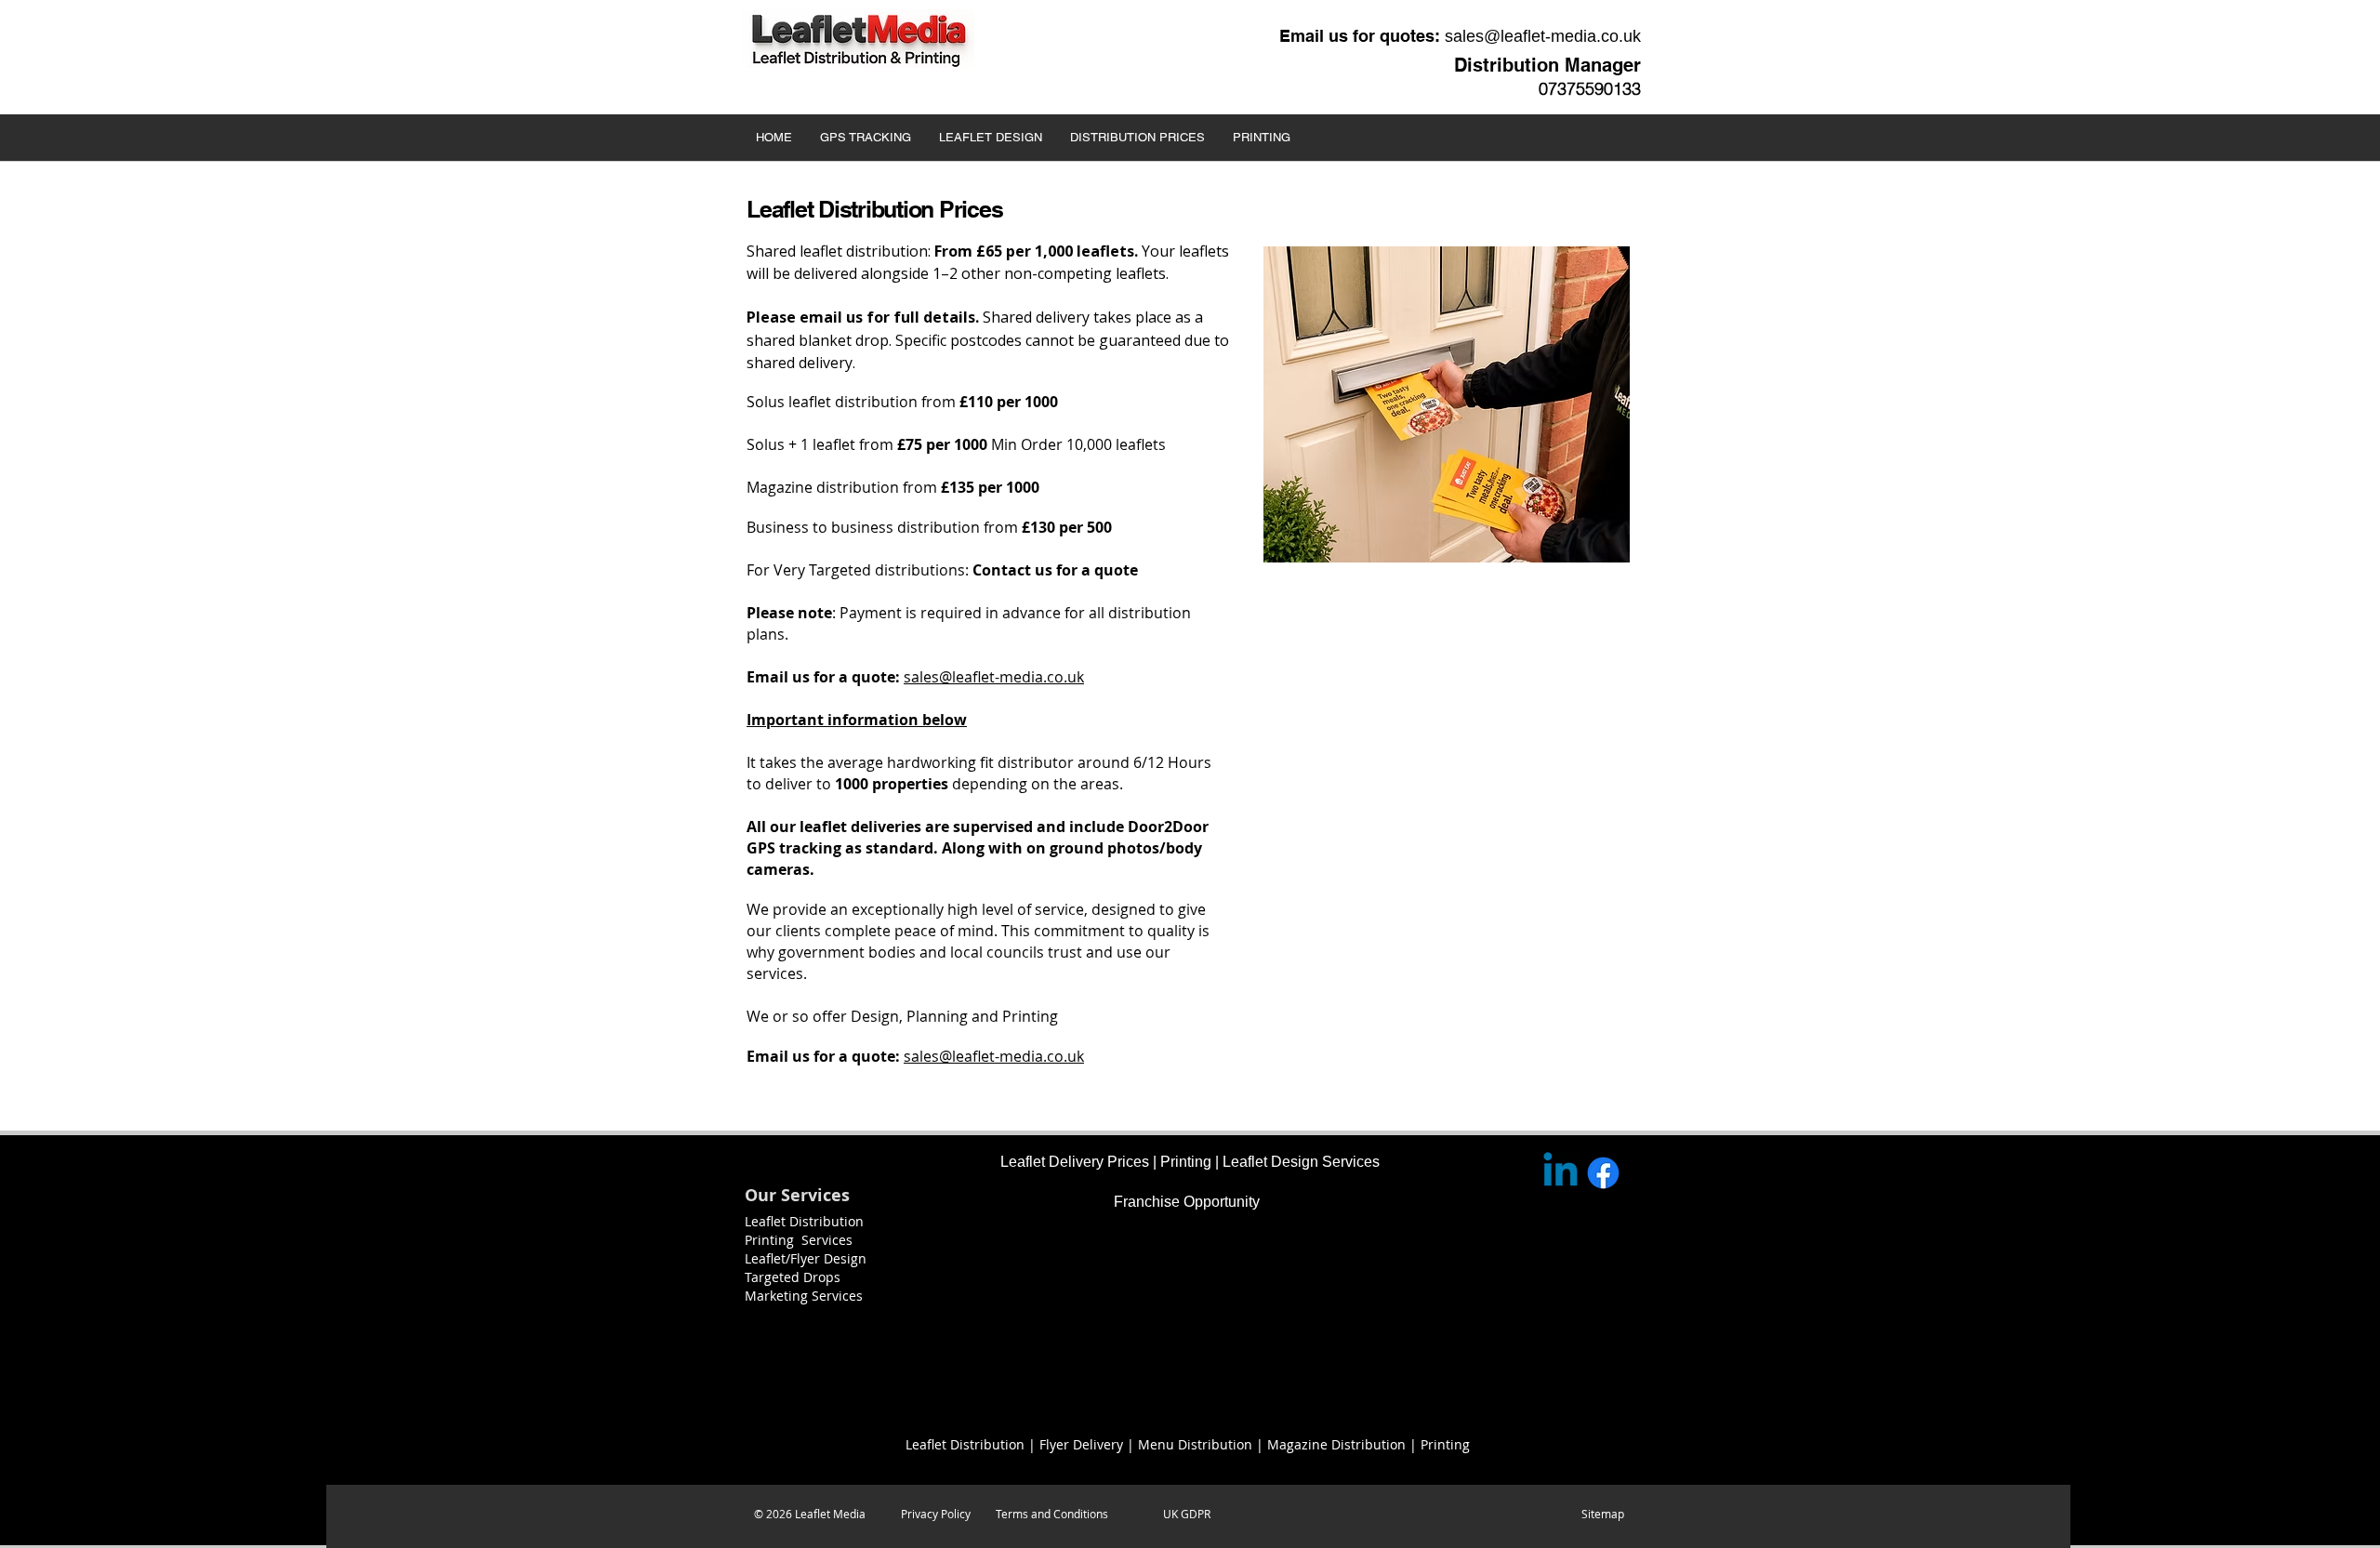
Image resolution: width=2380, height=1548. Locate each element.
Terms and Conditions (1052, 1514)
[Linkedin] (1560, 1173)
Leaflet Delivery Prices (1075, 1162)
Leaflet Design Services (1301, 1162)
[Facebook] (1603, 1173)
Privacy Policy (936, 1514)
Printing (1186, 1162)
